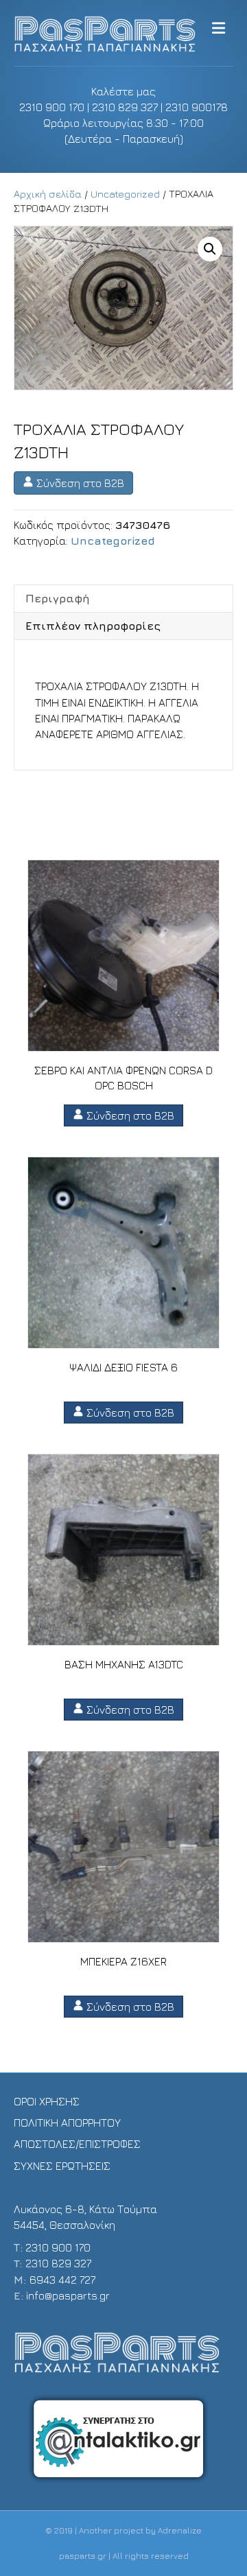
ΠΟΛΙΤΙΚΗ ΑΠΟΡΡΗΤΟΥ (67, 2123)
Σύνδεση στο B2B (79, 483)
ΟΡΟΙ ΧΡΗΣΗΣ (47, 2101)
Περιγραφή (58, 598)
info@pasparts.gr (68, 2295)
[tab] (123, 598)
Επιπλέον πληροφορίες (93, 626)
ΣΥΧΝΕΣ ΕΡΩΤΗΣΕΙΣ (62, 2166)
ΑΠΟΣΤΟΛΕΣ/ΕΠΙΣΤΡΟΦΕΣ (77, 2144)
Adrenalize (180, 2530)
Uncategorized (125, 194)
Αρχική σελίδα (48, 194)
